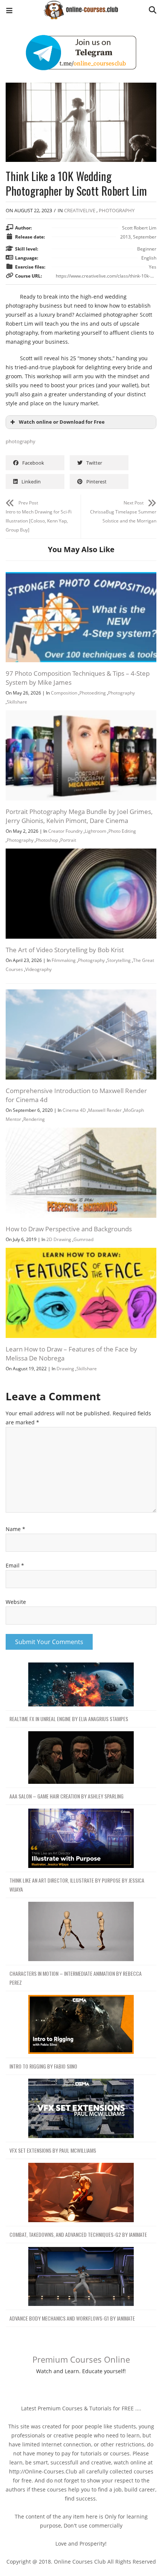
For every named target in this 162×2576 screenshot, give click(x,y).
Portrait (68, 840)
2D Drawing (59, 1239)
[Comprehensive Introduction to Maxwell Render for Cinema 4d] (81, 994)
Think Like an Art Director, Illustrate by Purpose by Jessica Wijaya (77, 1885)
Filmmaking (64, 960)
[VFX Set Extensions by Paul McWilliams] (81, 2109)
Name (15, 1529)
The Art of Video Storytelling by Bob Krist (65, 950)
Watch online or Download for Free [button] (62, 422)
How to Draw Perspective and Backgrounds (69, 1229)
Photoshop (47, 840)
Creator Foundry (65, 831)
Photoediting (93, 693)
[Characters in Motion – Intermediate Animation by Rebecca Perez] (81, 1932)
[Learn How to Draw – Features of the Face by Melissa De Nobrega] (81, 1252)
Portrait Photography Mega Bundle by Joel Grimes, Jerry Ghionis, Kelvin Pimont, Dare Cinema (79, 816)
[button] (9, 11)
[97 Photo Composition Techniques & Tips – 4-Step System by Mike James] (81, 576)
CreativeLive (80, 210)
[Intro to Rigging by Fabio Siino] (81, 2025)
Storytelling (119, 960)
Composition (64, 693)
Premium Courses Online (81, 2359)
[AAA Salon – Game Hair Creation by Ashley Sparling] (81, 1758)
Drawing (65, 1369)
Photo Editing (122, 831)
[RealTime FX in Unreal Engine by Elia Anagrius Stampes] (81, 1685)
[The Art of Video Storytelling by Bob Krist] (81, 853)
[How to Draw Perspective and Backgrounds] (81, 1132)
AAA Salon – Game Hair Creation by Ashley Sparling (66, 1796)
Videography (38, 969)
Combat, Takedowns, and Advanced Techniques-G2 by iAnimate (78, 2234)
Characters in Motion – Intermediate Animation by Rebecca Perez (76, 1978)
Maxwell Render (105, 1110)
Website (16, 1602)
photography (117, 210)
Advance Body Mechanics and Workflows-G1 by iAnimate (72, 2318)
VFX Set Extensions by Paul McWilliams (53, 2150)
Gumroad (83, 1239)
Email (15, 1565)
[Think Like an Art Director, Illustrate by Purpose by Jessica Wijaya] (81, 1838)
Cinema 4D (74, 1110)
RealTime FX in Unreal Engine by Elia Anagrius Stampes (69, 1719)
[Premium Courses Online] (81, 7)
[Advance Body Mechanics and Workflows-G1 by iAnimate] (81, 2277)
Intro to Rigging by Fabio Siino (43, 2066)
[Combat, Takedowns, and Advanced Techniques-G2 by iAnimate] (81, 2193)
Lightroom (96, 831)
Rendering (34, 1119)
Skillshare (17, 702)
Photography (121, 693)
